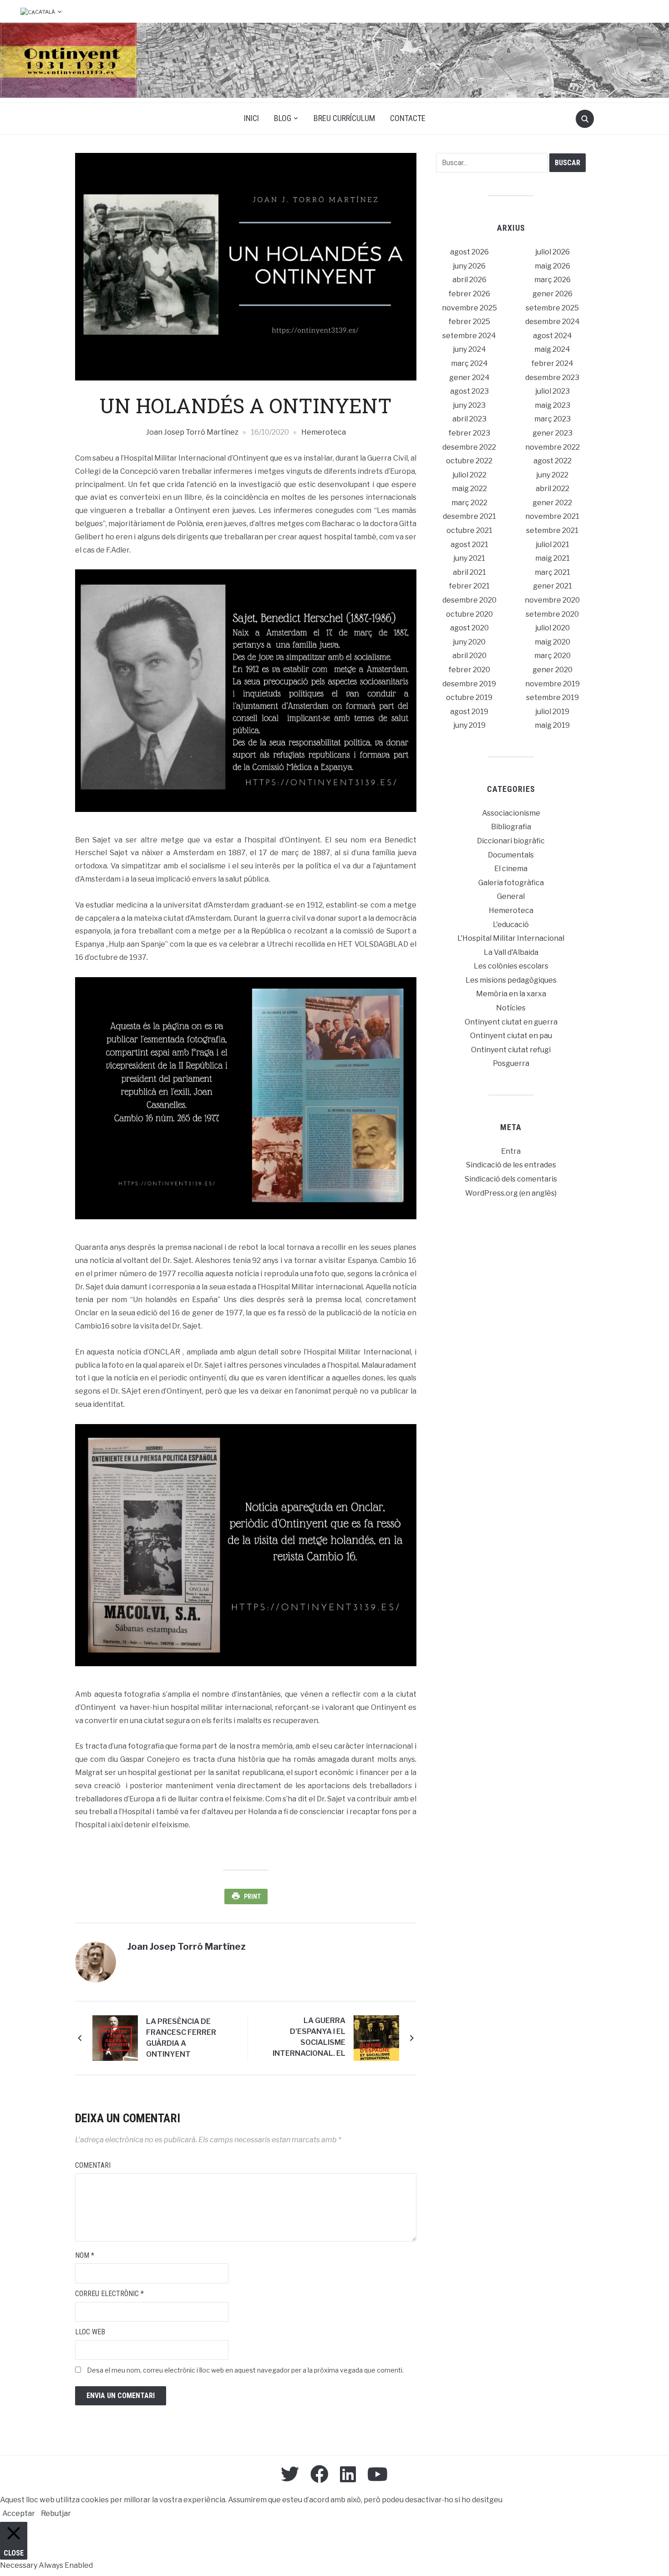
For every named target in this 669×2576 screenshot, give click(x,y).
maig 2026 (552, 266)
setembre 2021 (552, 530)
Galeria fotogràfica (511, 883)
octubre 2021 (469, 530)
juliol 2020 (552, 628)
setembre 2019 (552, 697)
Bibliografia (511, 827)
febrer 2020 (469, 670)
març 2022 (469, 503)
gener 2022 (552, 503)
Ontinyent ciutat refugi (511, 1050)
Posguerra (511, 1063)
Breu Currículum (344, 118)
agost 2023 (469, 391)
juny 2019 (469, 725)
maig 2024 (552, 349)
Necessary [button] (19, 2565)
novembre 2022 (552, 447)
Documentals (511, 855)
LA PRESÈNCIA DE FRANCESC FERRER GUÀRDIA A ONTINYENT (181, 2038)
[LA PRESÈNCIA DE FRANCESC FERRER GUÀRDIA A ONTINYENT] (115, 2038)
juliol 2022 (469, 475)
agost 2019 (469, 712)
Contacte (408, 118)
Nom (85, 2255)
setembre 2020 (552, 614)
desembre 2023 (552, 378)
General (511, 896)
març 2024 (469, 363)
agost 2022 (552, 461)
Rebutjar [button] (56, 2513)
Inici (251, 118)
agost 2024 (552, 336)
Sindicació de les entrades (511, 1165)
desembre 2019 (469, 684)
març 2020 (552, 656)
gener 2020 (552, 670)
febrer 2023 (469, 433)
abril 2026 (469, 280)
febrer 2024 (552, 363)
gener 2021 (552, 586)
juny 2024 (469, 349)
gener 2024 (469, 378)
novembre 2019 (552, 684)
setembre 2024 (469, 336)
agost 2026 (469, 252)
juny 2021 (469, 558)
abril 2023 (469, 419)
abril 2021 (469, 572)
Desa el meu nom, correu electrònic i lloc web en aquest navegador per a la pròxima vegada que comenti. (245, 2370)
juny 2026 (469, 266)
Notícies (511, 1008)
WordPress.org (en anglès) (511, 1193)
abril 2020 (469, 656)
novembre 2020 (552, 600)
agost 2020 (469, 628)
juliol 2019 (552, 712)
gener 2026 (552, 294)
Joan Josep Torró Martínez (192, 432)
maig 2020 (552, 642)
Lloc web (90, 2332)
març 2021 (552, 572)
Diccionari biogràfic (511, 841)
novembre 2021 (552, 516)
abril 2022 (552, 489)
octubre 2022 (469, 461)
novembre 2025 (469, 308)
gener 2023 (552, 433)
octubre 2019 (469, 697)
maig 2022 (469, 489)
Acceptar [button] (19, 2513)
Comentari (93, 2165)
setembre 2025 (552, 308)
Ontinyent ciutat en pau (511, 1036)
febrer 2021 (469, 586)
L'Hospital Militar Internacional (511, 938)
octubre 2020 (469, 614)
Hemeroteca (324, 432)
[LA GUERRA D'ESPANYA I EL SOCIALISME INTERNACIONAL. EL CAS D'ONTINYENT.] (376, 2038)
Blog (283, 118)
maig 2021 (552, 558)
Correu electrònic (109, 2294)
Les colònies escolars (511, 966)
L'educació (511, 925)
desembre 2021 (469, 516)
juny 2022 (552, 475)
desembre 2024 (552, 322)
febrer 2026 (469, 294)
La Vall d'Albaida (511, 952)
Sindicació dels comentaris (511, 1179)
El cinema (511, 869)
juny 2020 (469, 642)
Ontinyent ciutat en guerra (511, 1022)
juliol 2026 (552, 252)
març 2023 (552, 419)
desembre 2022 (469, 447)
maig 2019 (552, 725)
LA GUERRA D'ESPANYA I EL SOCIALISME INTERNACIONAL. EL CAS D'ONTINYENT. (309, 2038)
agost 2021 (469, 545)
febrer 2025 (469, 322)
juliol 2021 (552, 545)
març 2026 (552, 280)
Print (252, 1897)
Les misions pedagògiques (511, 980)
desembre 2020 (469, 600)
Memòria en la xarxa (511, 994)
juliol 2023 (552, 391)
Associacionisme (511, 813)
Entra (511, 1151)
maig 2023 (552, 405)
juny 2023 (469, 405)
